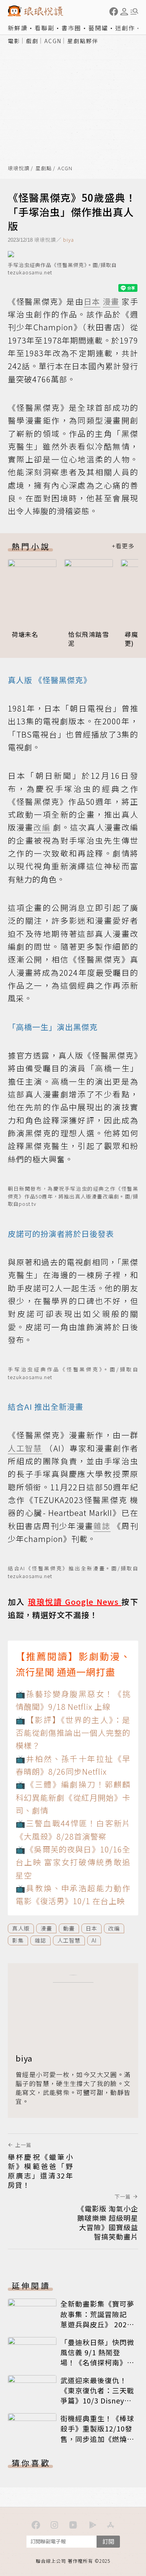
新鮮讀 (18, 28)
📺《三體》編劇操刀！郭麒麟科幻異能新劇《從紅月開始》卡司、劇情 (73, 1797)
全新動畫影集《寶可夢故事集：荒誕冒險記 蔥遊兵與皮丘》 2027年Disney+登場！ (97, 2319)
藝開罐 (98, 28)
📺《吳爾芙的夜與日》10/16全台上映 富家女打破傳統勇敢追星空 (73, 1862)
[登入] (124, 12)
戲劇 (32, 41)
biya (69, 240)
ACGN (53, 41)
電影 (14, 41)
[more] (123, 546)
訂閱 (108, 2541)
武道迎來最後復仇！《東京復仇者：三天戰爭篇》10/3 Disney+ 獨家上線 (97, 2395)
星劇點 (44, 168)
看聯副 (45, 28)
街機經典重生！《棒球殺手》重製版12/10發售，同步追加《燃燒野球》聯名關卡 (97, 2433)
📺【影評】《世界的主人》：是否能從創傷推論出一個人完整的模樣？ (73, 1733)
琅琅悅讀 (19, 168)
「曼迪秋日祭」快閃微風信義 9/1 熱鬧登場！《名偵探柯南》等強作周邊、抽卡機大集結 (97, 2362)
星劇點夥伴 (83, 41)
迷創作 (125, 28)
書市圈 (71, 28)
